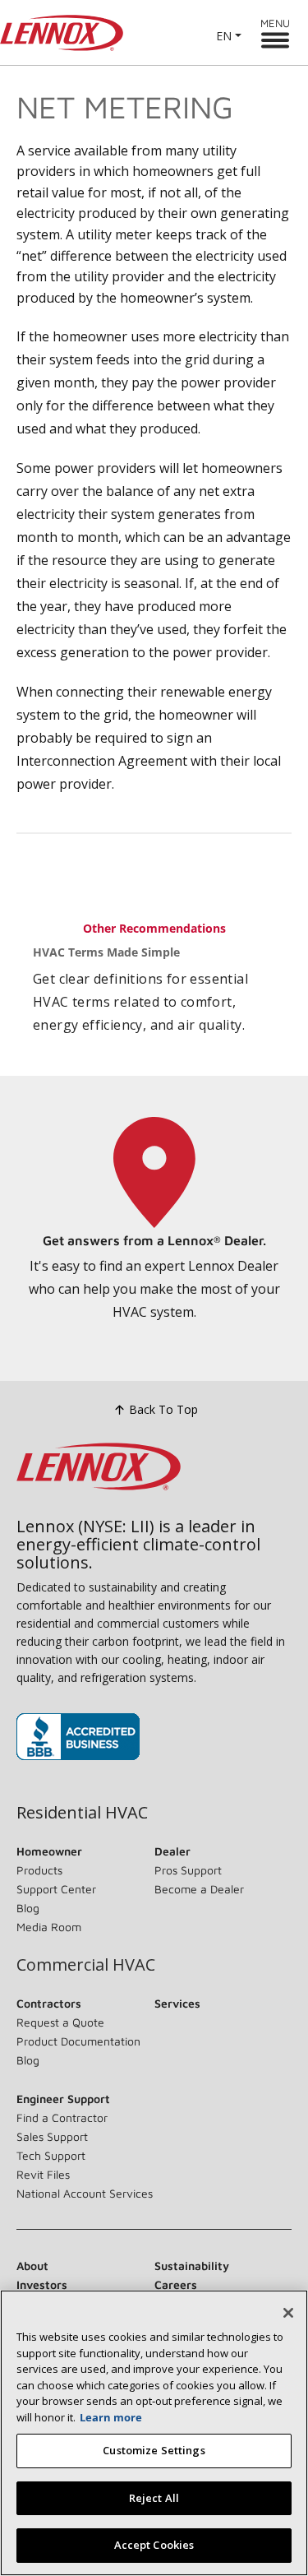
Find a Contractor (62, 2117)
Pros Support (188, 1870)
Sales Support (52, 2136)
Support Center (56, 1889)
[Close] (288, 2313)
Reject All (154, 2498)
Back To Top (163, 1409)
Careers (176, 2284)
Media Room (49, 1927)
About (32, 2266)
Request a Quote (60, 2022)
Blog (28, 1908)
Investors (42, 2284)
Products (39, 1870)
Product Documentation (78, 2041)
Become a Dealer (199, 1889)
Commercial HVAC (86, 1965)
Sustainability (192, 2266)
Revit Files (43, 2174)
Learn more (111, 2417)
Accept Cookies (154, 2545)
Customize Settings (154, 2450)
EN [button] (224, 36)
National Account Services (85, 2193)
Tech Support (51, 2155)
